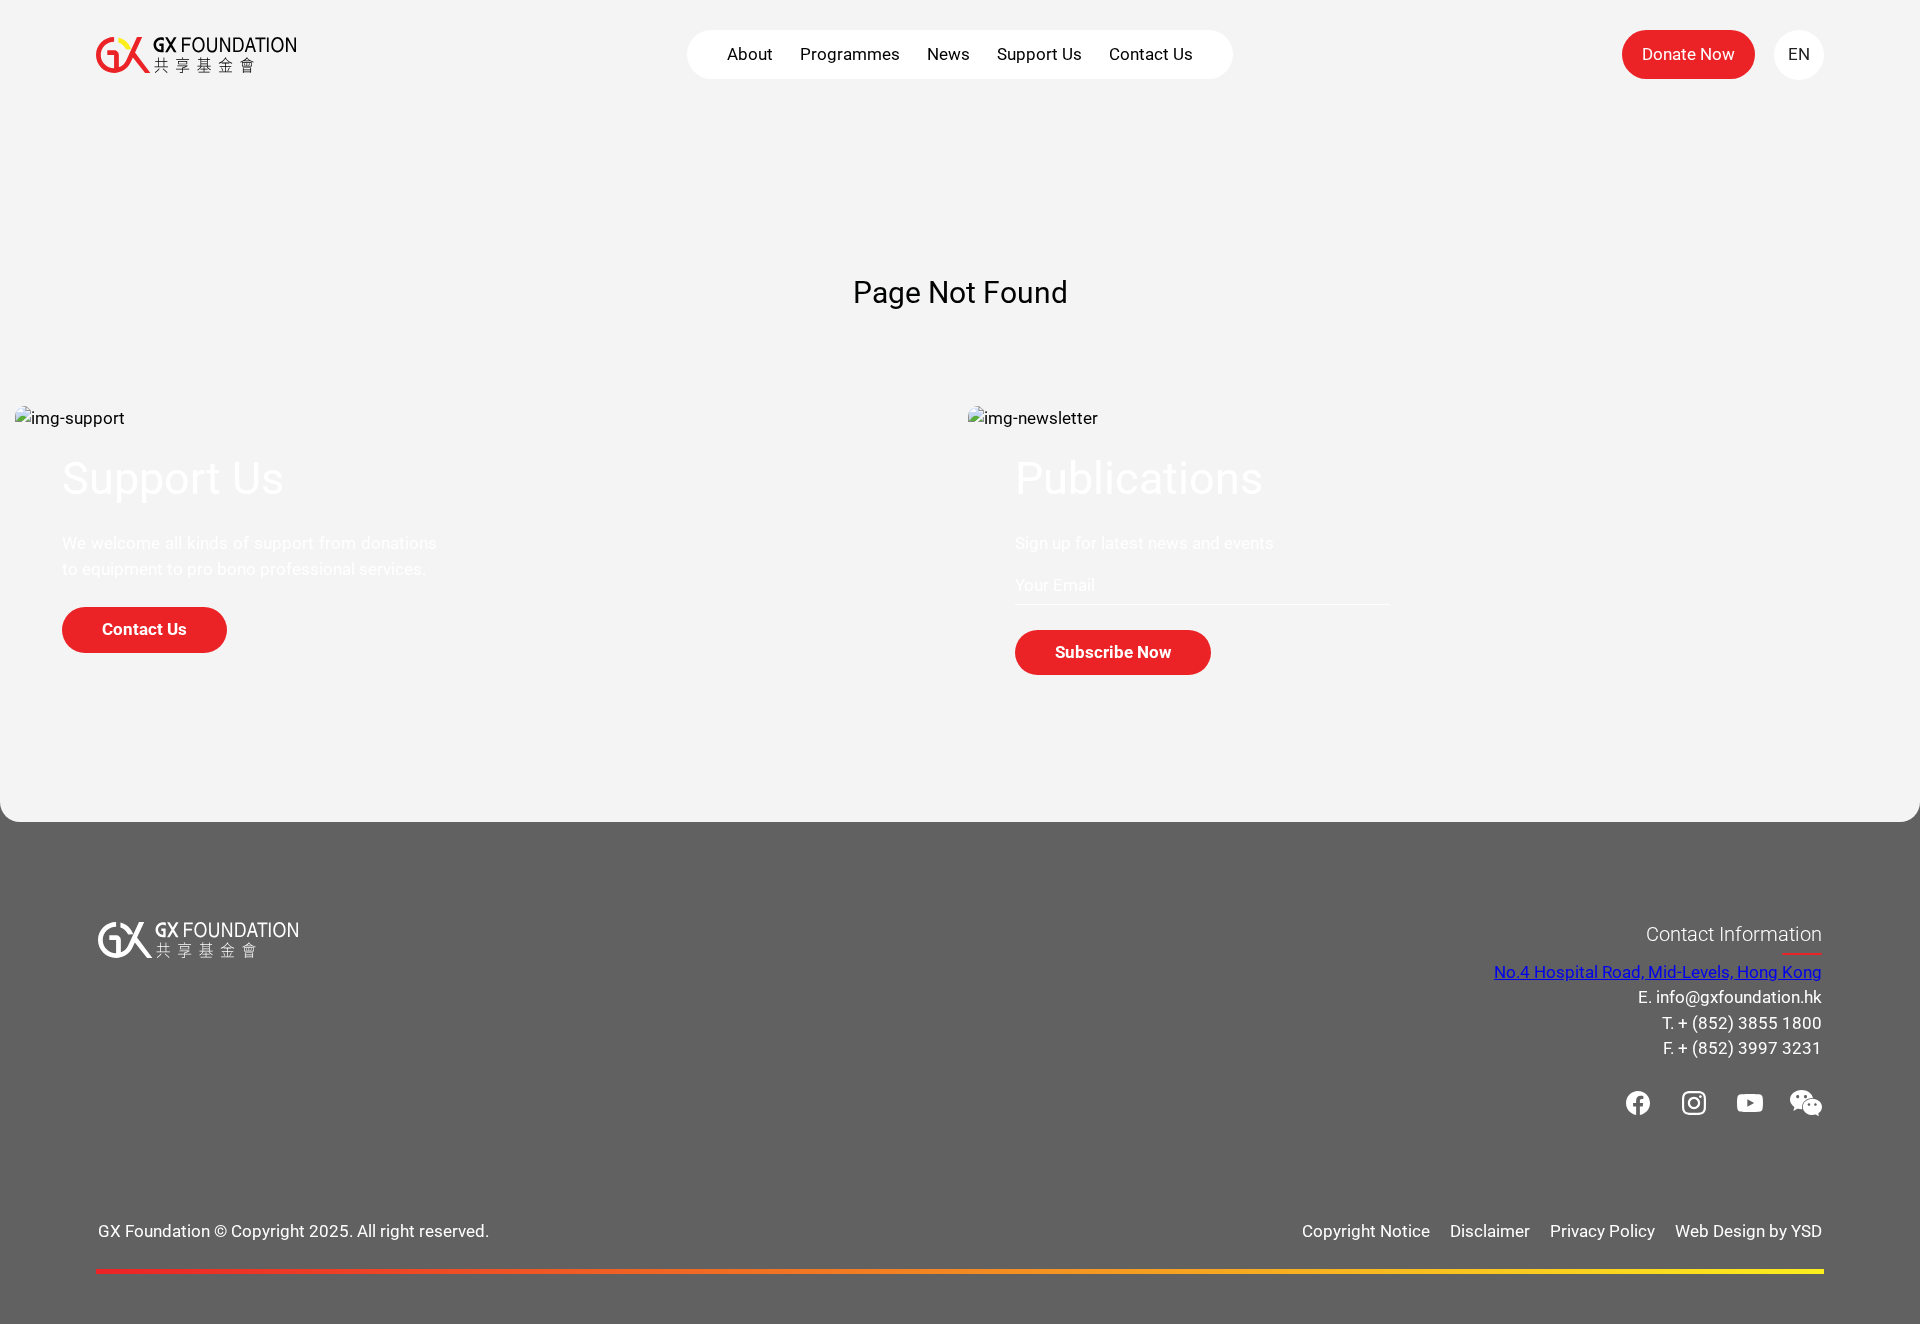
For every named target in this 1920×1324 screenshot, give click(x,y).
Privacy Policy (1602, 1231)
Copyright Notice (1366, 1231)
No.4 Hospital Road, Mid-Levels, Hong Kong (1658, 972)
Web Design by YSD (1748, 1231)
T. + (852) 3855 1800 (1742, 1023)
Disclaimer (1490, 1231)
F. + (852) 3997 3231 (1742, 1048)
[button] (750, 54)
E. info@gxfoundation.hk (1730, 997)
